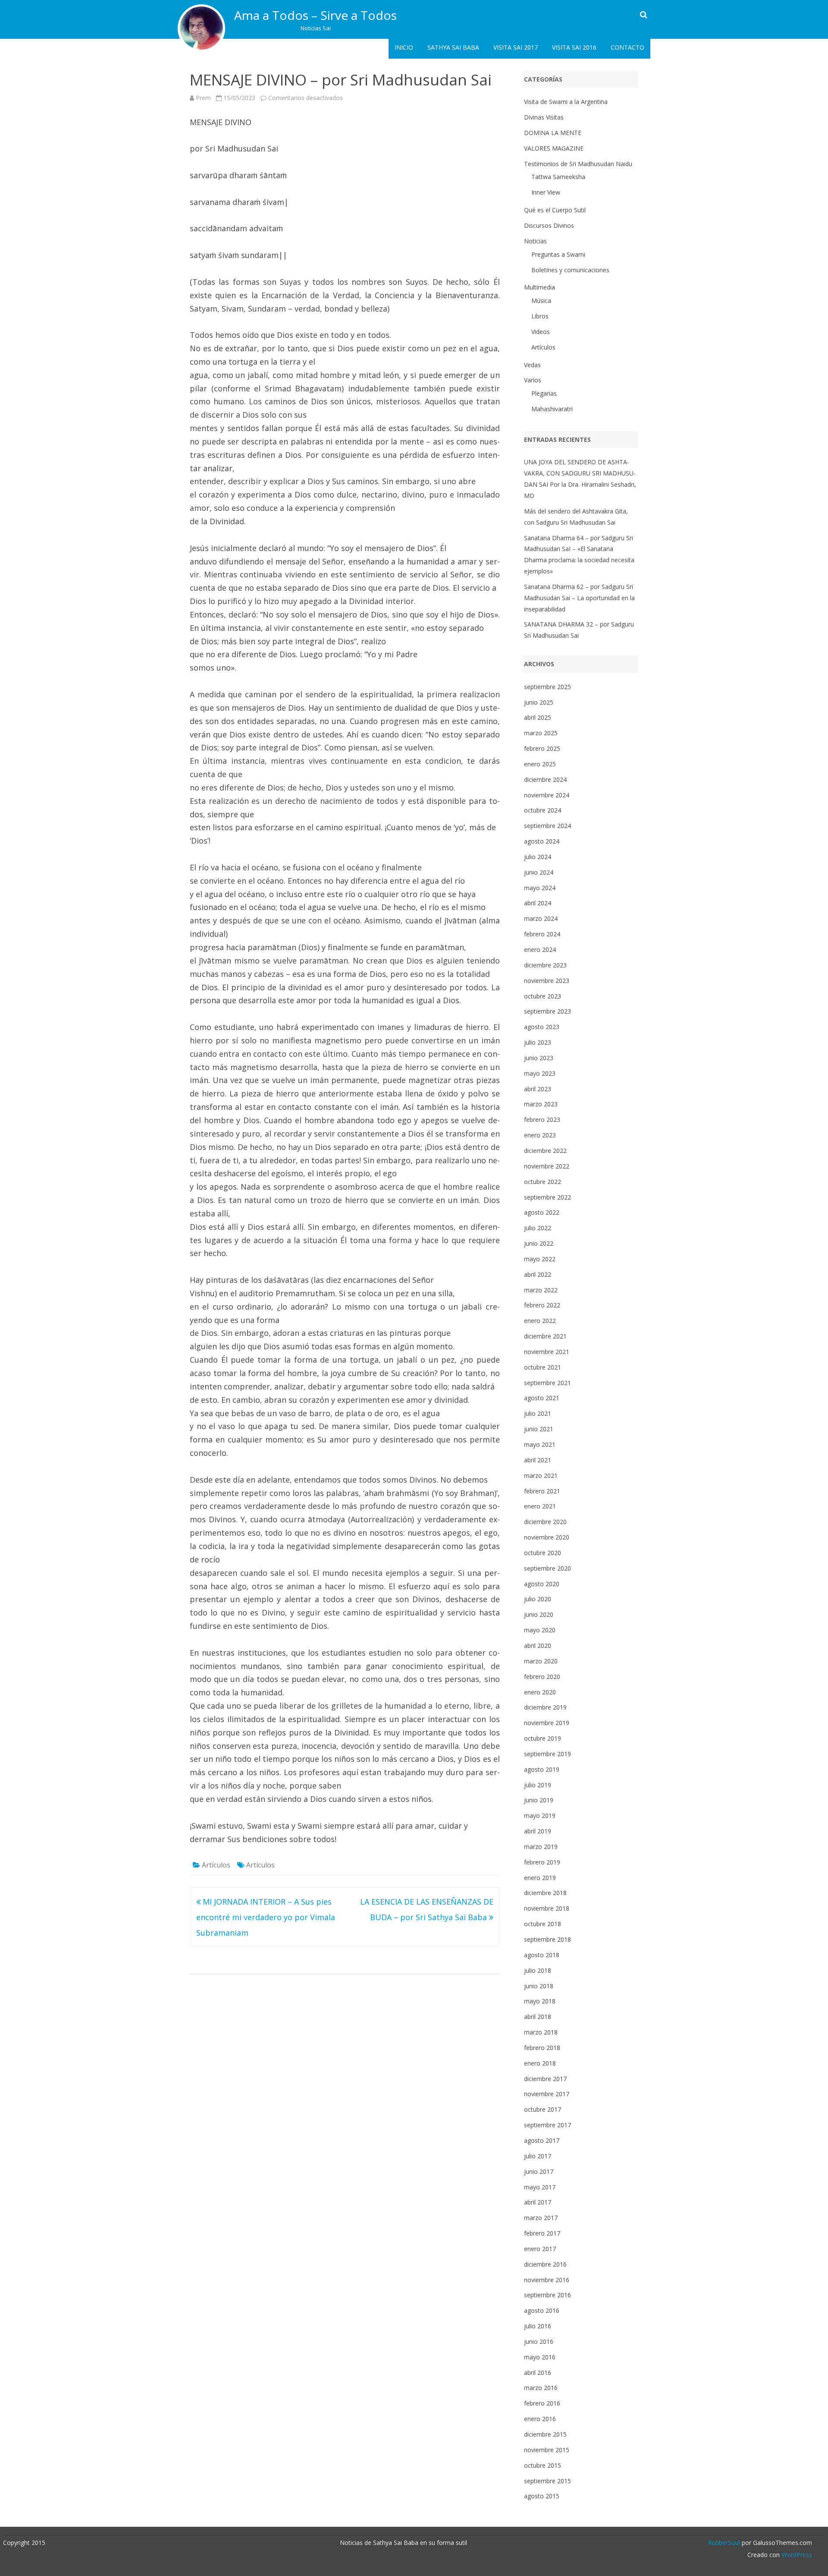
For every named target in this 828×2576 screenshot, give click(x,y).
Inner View (546, 192)
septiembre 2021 (547, 1383)
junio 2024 (539, 872)
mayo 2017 (540, 2187)
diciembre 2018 (545, 1893)
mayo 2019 (540, 1815)
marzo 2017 (541, 2218)
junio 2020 (539, 1614)
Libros (540, 316)
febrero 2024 (542, 934)
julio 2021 (538, 1413)
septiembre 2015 (547, 2481)
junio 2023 (539, 1058)
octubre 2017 (543, 2109)
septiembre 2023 (547, 1011)
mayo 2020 (540, 1630)
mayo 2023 (540, 1073)
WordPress (796, 2555)
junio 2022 (539, 1243)
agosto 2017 (542, 2140)
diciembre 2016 (545, 2264)
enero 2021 (540, 1506)
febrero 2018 (542, 2048)
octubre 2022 (543, 1182)
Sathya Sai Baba (453, 47)
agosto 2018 (542, 1955)
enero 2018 (540, 2063)
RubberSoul (724, 2543)
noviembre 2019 (547, 1723)
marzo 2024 (541, 918)
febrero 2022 (542, 1305)
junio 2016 (539, 2341)
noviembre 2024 (547, 795)
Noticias (535, 241)
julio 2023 (538, 1042)
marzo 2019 (541, 1847)
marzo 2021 (541, 1475)
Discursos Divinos (549, 225)
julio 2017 (538, 2156)
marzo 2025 (541, 733)
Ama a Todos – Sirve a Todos (315, 15)
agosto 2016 (542, 2310)
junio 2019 (539, 1800)
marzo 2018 (541, 2032)
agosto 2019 (542, 1769)
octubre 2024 (543, 810)
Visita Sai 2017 (516, 47)
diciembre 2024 (545, 779)
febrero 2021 (542, 1491)
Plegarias (544, 393)
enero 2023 (540, 1135)
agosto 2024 (542, 841)
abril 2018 (538, 2017)
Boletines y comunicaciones (570, 270)
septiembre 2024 (547, 826)
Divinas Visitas (544, 117)
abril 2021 (538, 1460)
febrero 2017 (542, 2233)
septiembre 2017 (547, 2125)
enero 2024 (540, 949)
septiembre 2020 (547, 1568)
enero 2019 (540, 1878)
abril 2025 (538, 717)
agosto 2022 (542, 1212)
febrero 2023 (542, 1120)
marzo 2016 (541, 2388)
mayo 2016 (540, 2357)
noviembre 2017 (547, 2094)
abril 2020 (538, 1645)
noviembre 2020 (547, 1537)
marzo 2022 (541, 1290)
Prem (203, 98)
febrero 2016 (542, 2403)
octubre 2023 (543, 996)
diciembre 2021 (545, 1336)
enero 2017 (540, 2249)
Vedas (532, 365)
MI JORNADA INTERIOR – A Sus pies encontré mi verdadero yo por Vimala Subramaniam (266, 1917)
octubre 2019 (543, 1738)
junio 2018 (539, 1986)
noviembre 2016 (547, 2280)
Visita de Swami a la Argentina (566, 102)
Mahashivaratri (552, 409)
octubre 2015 (543, 2465)
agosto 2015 (542, 2496)
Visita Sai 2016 (574, 47)
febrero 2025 (542, 748)
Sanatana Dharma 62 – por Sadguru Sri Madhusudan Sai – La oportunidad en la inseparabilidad (579, 598)
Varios (533, 380)
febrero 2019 (542, 1862)
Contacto (627, 47)
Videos (541, 332)
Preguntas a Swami (558, 254)
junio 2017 (539, 2171)
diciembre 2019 (545, 1707)
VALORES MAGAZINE (554, 148)
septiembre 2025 (547, 687)
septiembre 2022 (547, 1197)
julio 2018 (538, 1970)
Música (541, 301)
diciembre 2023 (545, 965)
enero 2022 (540, 1321)
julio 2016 (538, 2326)
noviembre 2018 (547, 1908)
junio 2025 (539, 702)
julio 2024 (538, 857)
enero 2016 (540, 2419)
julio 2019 (538, 1785)
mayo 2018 (540, 2001)
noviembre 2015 (547, 2450)
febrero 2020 (542, 1677)
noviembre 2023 (547, 981)
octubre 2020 (543, 1553)
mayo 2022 (540, 1259)
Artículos (216, 1865)
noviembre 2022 (547, 1166)
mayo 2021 (540, 1444)
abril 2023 (538, 1089)
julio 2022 (538, 1228)
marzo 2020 (541, 1661)
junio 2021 (539, 1429)
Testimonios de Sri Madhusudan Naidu (578, 164)
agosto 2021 (542, 1398)
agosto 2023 (542, 1027)
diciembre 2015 (545, 2434)
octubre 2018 (543, 1924)
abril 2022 (538, 1274)
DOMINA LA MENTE (553, 133)
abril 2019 (538, 1831)
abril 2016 (538, 2373)
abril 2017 (538, 2202)
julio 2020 (538, 1599)
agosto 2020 (542, 1584)
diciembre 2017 (545, 2079)
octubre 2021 (543, 1367)
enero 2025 (540, 764)
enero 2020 (540, 1692)
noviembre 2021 (547, 1352)
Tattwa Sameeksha (558, 177)
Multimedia (539, 287)
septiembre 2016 (547, 2295)
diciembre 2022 (545, 1151)
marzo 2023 (541, 1104)
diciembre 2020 (545, 1522)
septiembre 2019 (547, 1754)
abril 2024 (538, 903)
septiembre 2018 (547, 1939)
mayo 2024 (540, 888)
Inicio (404, 47)
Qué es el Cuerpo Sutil (555, 210)
